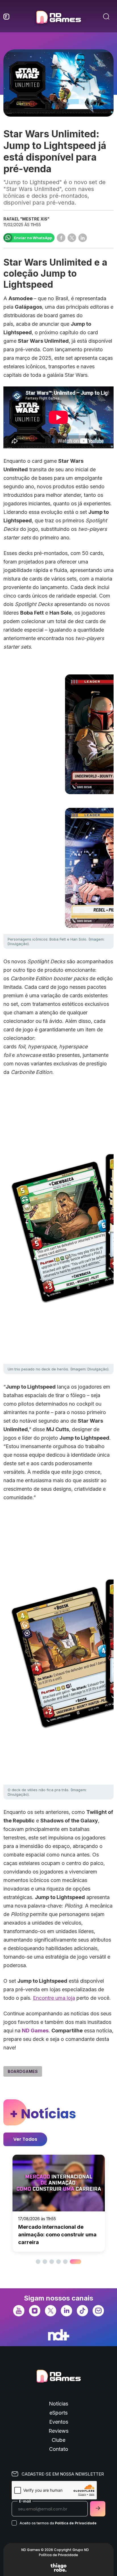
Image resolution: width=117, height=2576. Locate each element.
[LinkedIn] (66, 2310)
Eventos (59, 2422)
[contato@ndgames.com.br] (98, 2310)
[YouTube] (19, 2310)
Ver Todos (25, 2139)
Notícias (58, 2404)
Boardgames (23, 2071)
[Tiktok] (82, 2310)
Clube (58, 2440)
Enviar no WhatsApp (33, 238)
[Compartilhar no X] (72, 238)
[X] (51, 2310)
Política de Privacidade (76, 2523)
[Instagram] (35, 2310)
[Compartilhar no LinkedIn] (83, 238)
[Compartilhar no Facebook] (61, 238)
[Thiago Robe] (58, 2567)
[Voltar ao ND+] (59, 2335)
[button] (38, 2262)
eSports (58, 2413)
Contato (59, 2449)
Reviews (58, 2431)
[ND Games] (58, 18)
